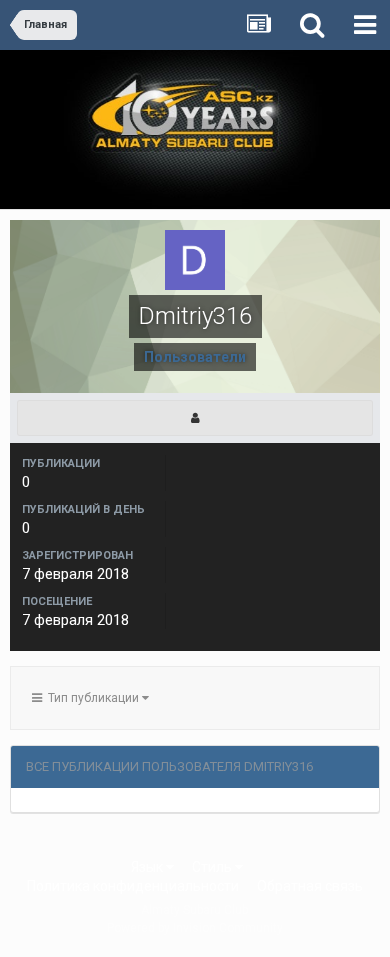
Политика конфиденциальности (133, 886)
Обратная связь (310, 886)
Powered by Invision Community (195, 928)
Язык (148, 867)
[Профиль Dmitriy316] (195, 418)
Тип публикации (92, 698)
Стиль (213, 867)
